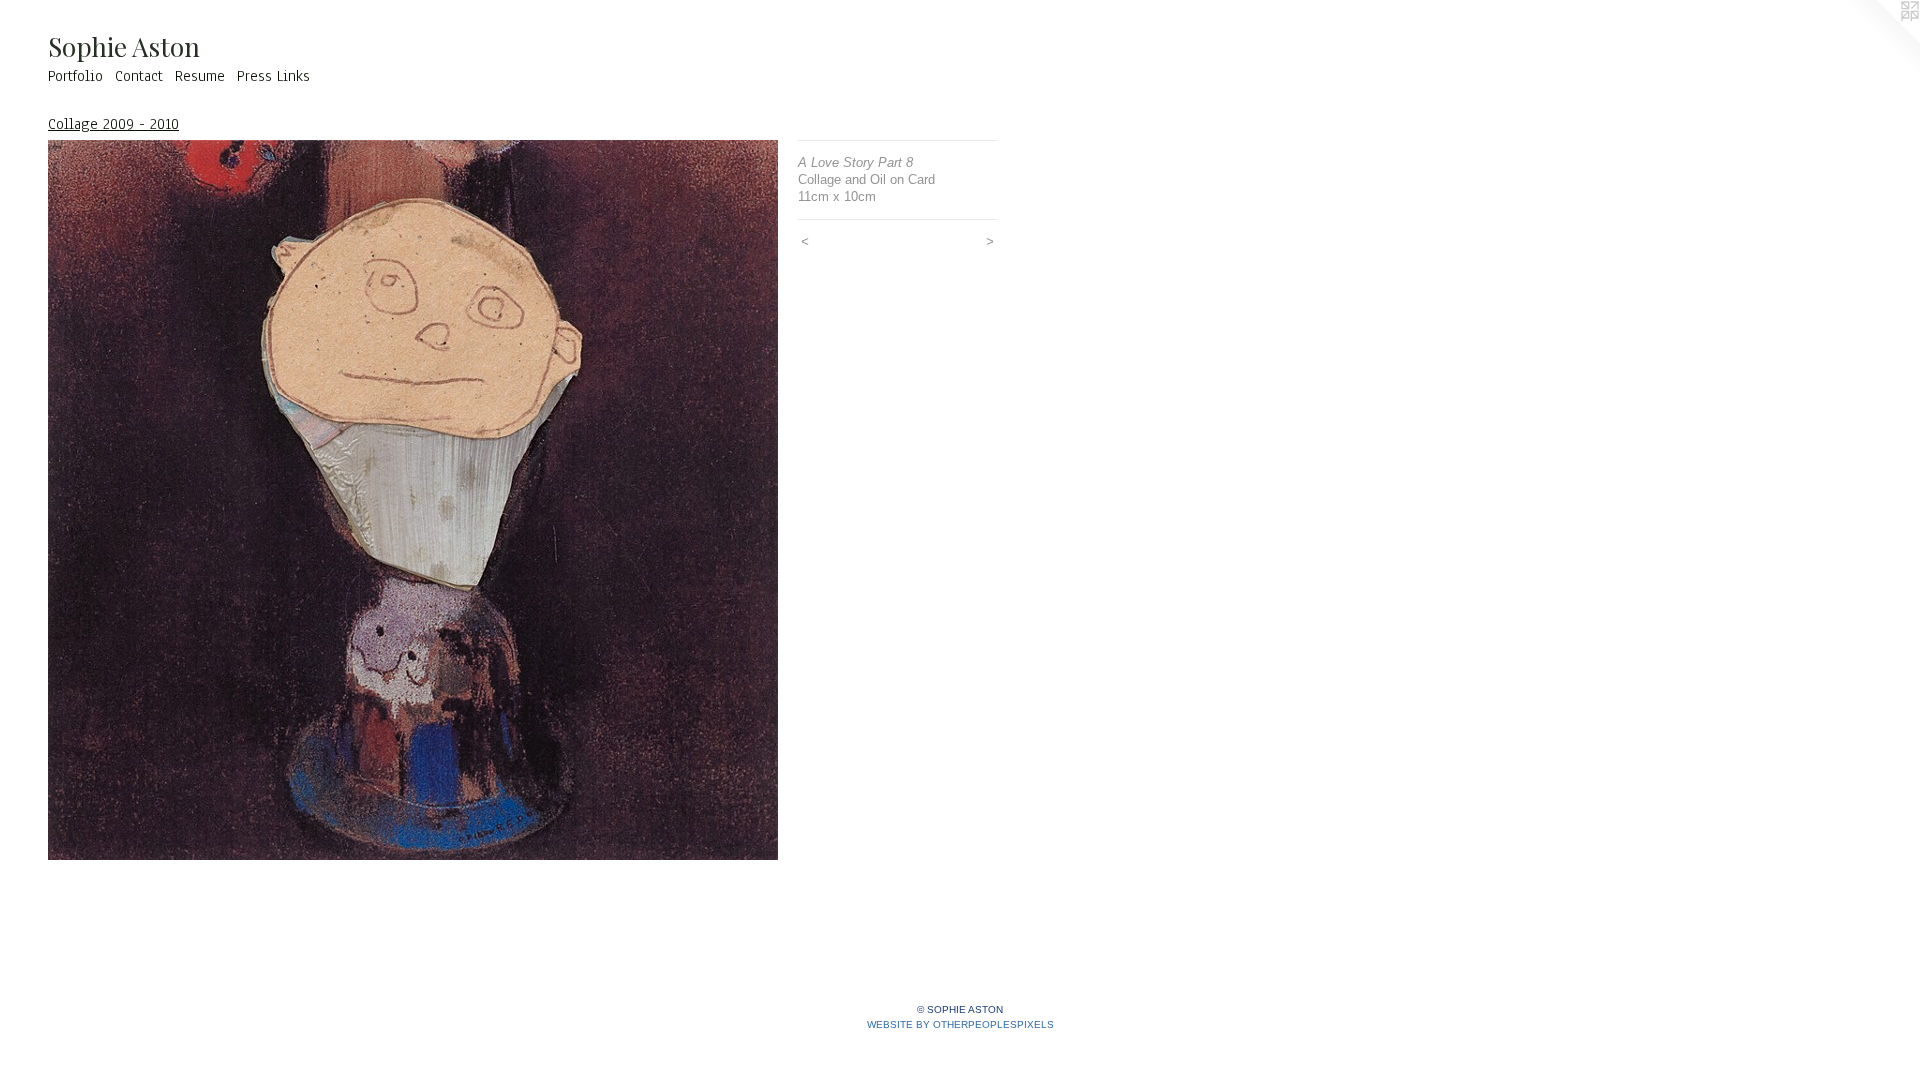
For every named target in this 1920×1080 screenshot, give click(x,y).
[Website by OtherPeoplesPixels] (1880, 40)
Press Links (273, 76)
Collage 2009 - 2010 (113, 124)
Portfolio (75, 76)
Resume (200, 76)
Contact (139, 76)
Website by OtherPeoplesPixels (960, 1024)
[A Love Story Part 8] (413, 500)
